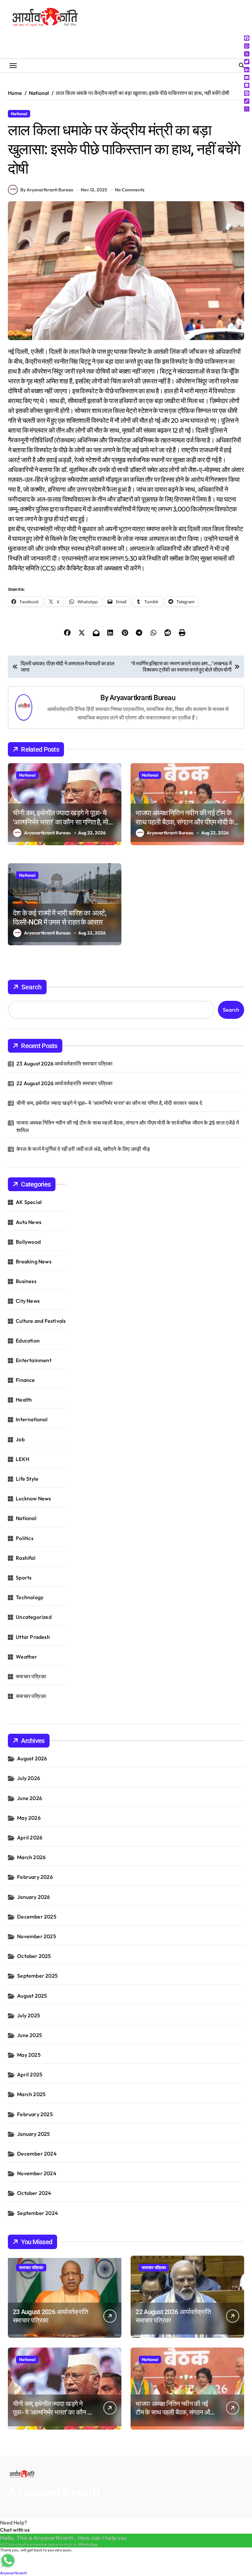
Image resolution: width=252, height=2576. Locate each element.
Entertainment (34, 1360)
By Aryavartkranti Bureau (47, 190)
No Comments (130, 190)
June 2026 (30, 1798)
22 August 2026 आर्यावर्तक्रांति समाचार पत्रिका (64, 1083)
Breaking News (34, 1261)
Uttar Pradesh (33, 1637)
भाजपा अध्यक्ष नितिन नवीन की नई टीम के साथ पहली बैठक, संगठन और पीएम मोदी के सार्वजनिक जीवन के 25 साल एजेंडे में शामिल (187, 822)
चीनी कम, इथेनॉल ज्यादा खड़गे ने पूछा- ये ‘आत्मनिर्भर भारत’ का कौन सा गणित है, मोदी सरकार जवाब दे (63, 822)
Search (31, 987)
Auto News (29, 1222)
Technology (30, 1597)
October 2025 (34, 1956)
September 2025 (37, 1976)
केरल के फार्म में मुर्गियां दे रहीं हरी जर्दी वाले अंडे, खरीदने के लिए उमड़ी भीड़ (83, 1149)
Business (26, 1281)
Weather (26, 1657)
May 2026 (29, 1818)
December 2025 (37, 1917)
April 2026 (30, 1837)
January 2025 (33, 2134)
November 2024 (37, 2173)
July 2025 (29, 2015)
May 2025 (29, 2055)
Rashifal (26, 1558)
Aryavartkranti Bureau (142, 698)
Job (20, 1439)
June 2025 (30, 2035)
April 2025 (30, 2074)
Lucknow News (33, 1498)
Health (24, 1400)
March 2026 (31, 1857)
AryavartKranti (54, 2492)
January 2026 (33, 1897)
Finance (25, 1380)
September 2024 (38, 2213)
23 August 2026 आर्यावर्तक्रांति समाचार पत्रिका (64, 1063)
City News (28, 1301)
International (32, 1419)
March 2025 (31, 2094)
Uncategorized (34, 1617)
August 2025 (32, 1996)
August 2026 (32, 1758)
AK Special (29, 1202)
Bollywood (28, 1242)
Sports (24, 1578)
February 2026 (35, 1877)
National (19, 114)
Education (28, 1341)
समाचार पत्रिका (31, 1676)
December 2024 (37, 2154)
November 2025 (37, 1936)
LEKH (22, 1459)
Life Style (27, 1479)
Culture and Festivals (41, 1321)
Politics (25, 1538)
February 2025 (35, 2114)
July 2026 (29, 1778)
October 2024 (34, 2193)
